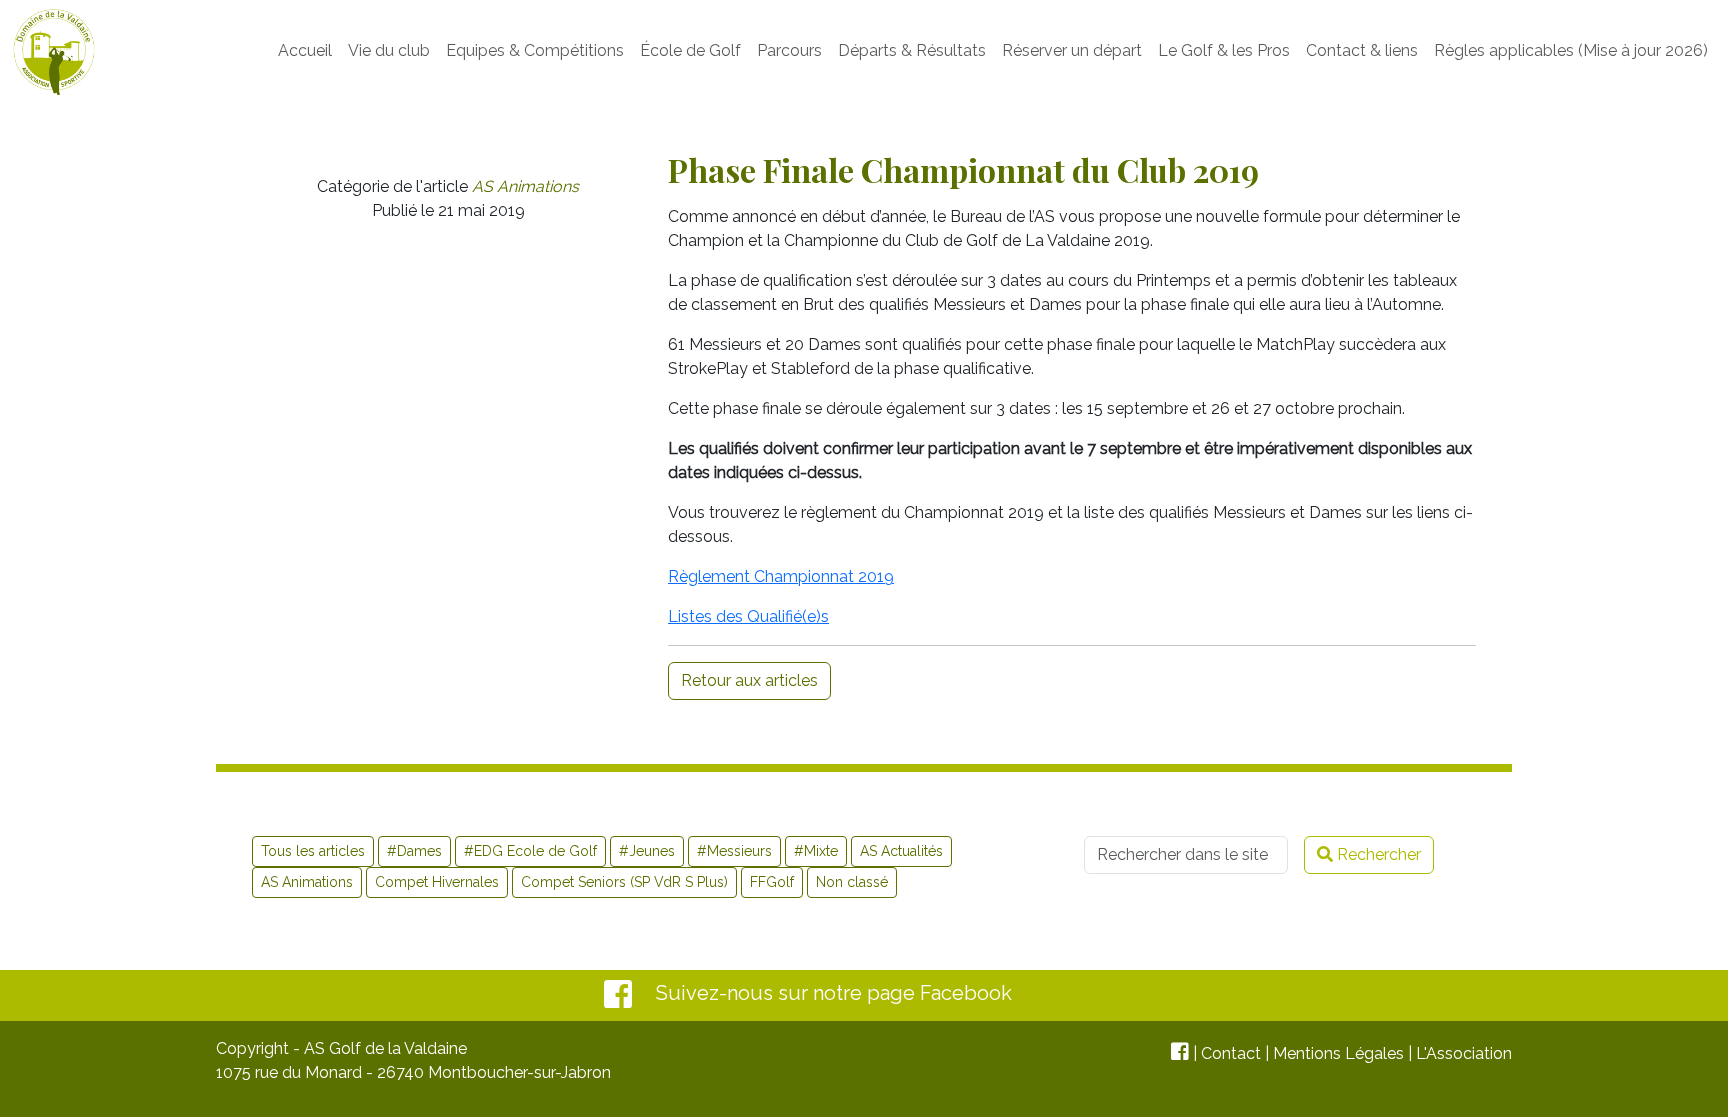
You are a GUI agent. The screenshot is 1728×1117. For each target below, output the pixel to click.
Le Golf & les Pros (1224, 50)
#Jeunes (647, 851)
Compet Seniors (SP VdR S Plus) (624, 882)
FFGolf (772, 882)
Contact (1231, 1053)
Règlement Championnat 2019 (781, 576)
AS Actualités (901, 851)
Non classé (852, 882)
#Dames (414, 851)
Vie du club (389, 50)
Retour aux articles (749, 680)
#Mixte (816, 851)
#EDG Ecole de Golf (530, 851)
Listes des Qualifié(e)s (748, 616)
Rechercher (1377, 854)
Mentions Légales (1338, 1053)
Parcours (789, 50)
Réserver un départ (1072, 50)
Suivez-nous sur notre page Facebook (834, 993)
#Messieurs (734, 851)
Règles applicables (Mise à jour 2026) (1571, 50)
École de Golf (690, 50)
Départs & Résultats (912, 50)
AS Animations (525, 186)
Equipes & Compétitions (535, 50)
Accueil (305, 50)
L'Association (1464, 1053)
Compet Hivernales (437, 882)
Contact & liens (1362, 50)
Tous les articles (313, 851)
